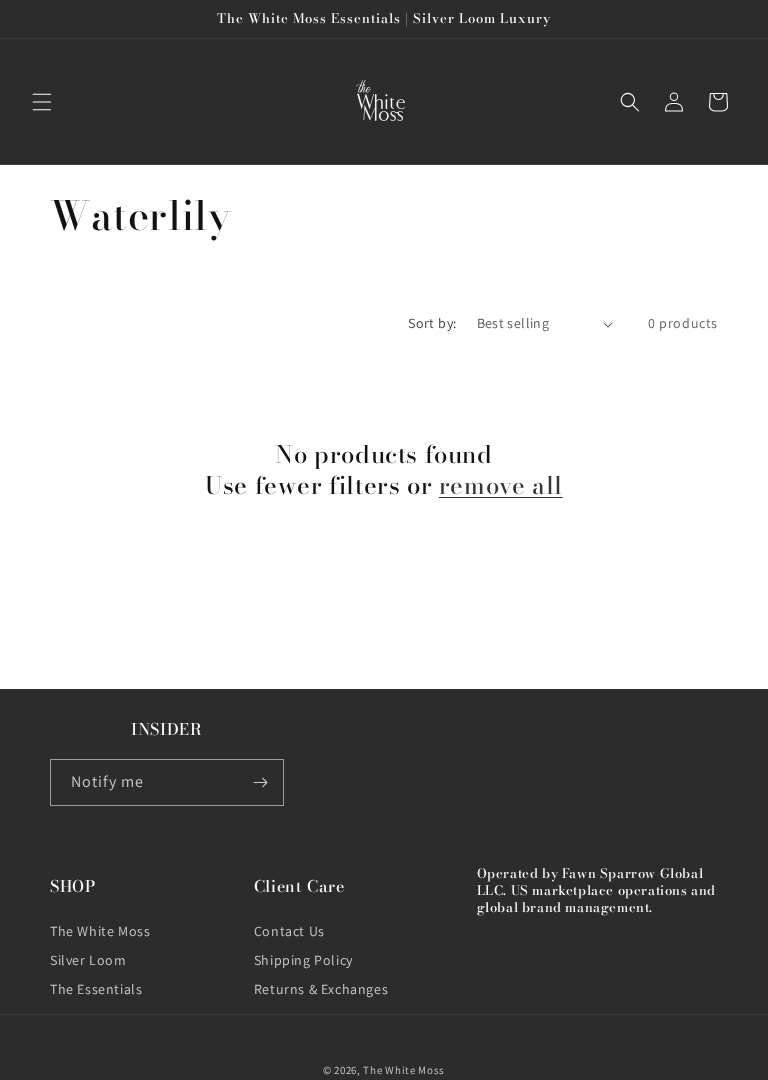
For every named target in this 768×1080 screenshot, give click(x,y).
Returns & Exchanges (321, 989)
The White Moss (100, 931)
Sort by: (432, 323)
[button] (42, 102)
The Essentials (96, 989)
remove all (501, 485)
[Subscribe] (261, 782)
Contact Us (289, 931)
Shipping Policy (303, 960)
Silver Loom (88, 960)
